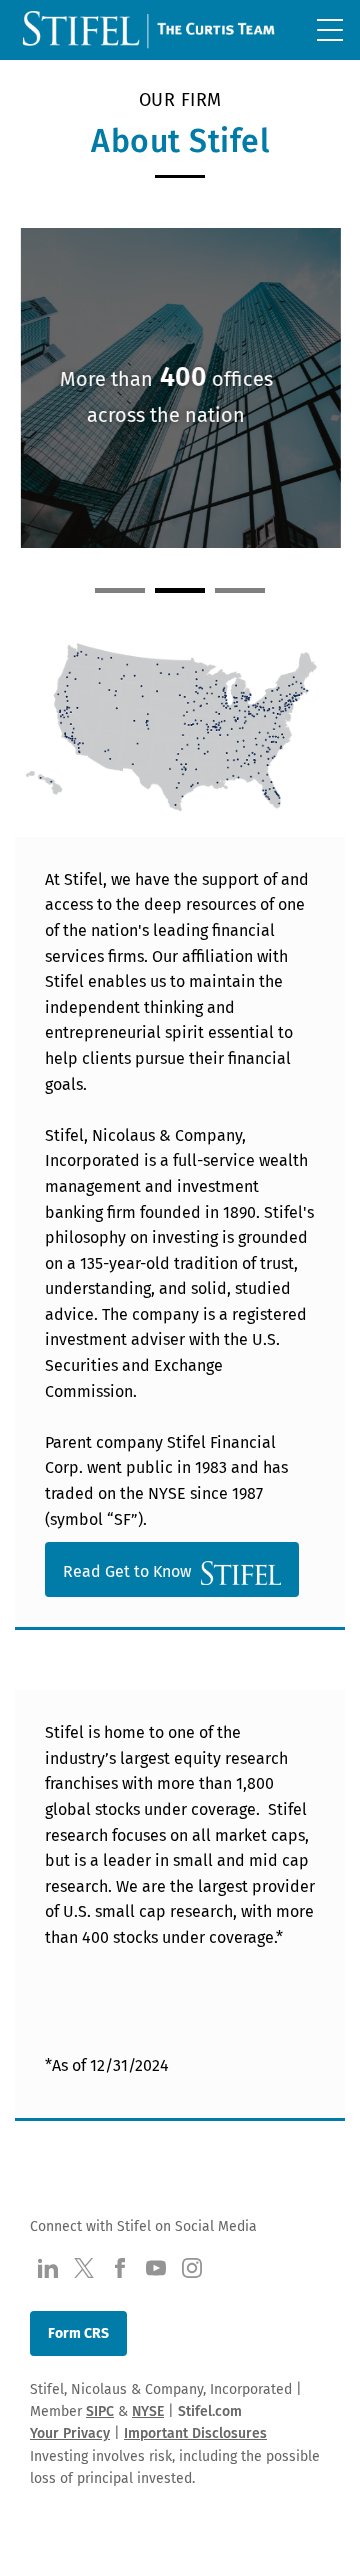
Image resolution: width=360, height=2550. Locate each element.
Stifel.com (210, 2411)
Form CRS (78, 2333)
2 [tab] (180, 590)
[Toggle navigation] (330, 30)
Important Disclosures (195, 2433)
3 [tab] (240, 590)
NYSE (148, 2411)
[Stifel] (151, 34)
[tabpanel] (180, 393)
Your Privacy (70, 2433)
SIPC (100, 2411)
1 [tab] (120, 590)
